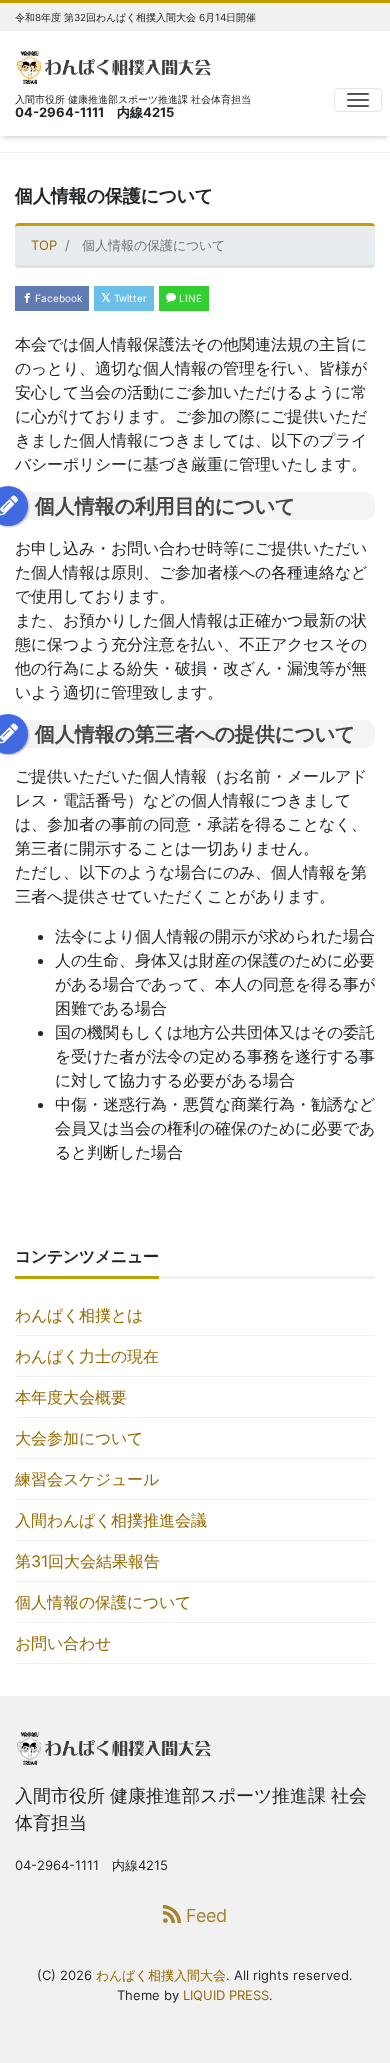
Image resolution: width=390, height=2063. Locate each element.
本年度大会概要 (71, 1397)
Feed (204, 1915)
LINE (189, 298)
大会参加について (79, 1438)
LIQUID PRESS (226, 1995)
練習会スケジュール (87, 1479)
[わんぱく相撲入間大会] (117, 64)
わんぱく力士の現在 (87, 1356)
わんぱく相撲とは (79, 1315)
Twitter (129, 298)
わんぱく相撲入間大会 (161, 1975)
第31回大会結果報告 (87, 1561)
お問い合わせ (63, 1643)
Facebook (57, 298)
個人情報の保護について (103, 1602)
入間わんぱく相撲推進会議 (111, 1520)
